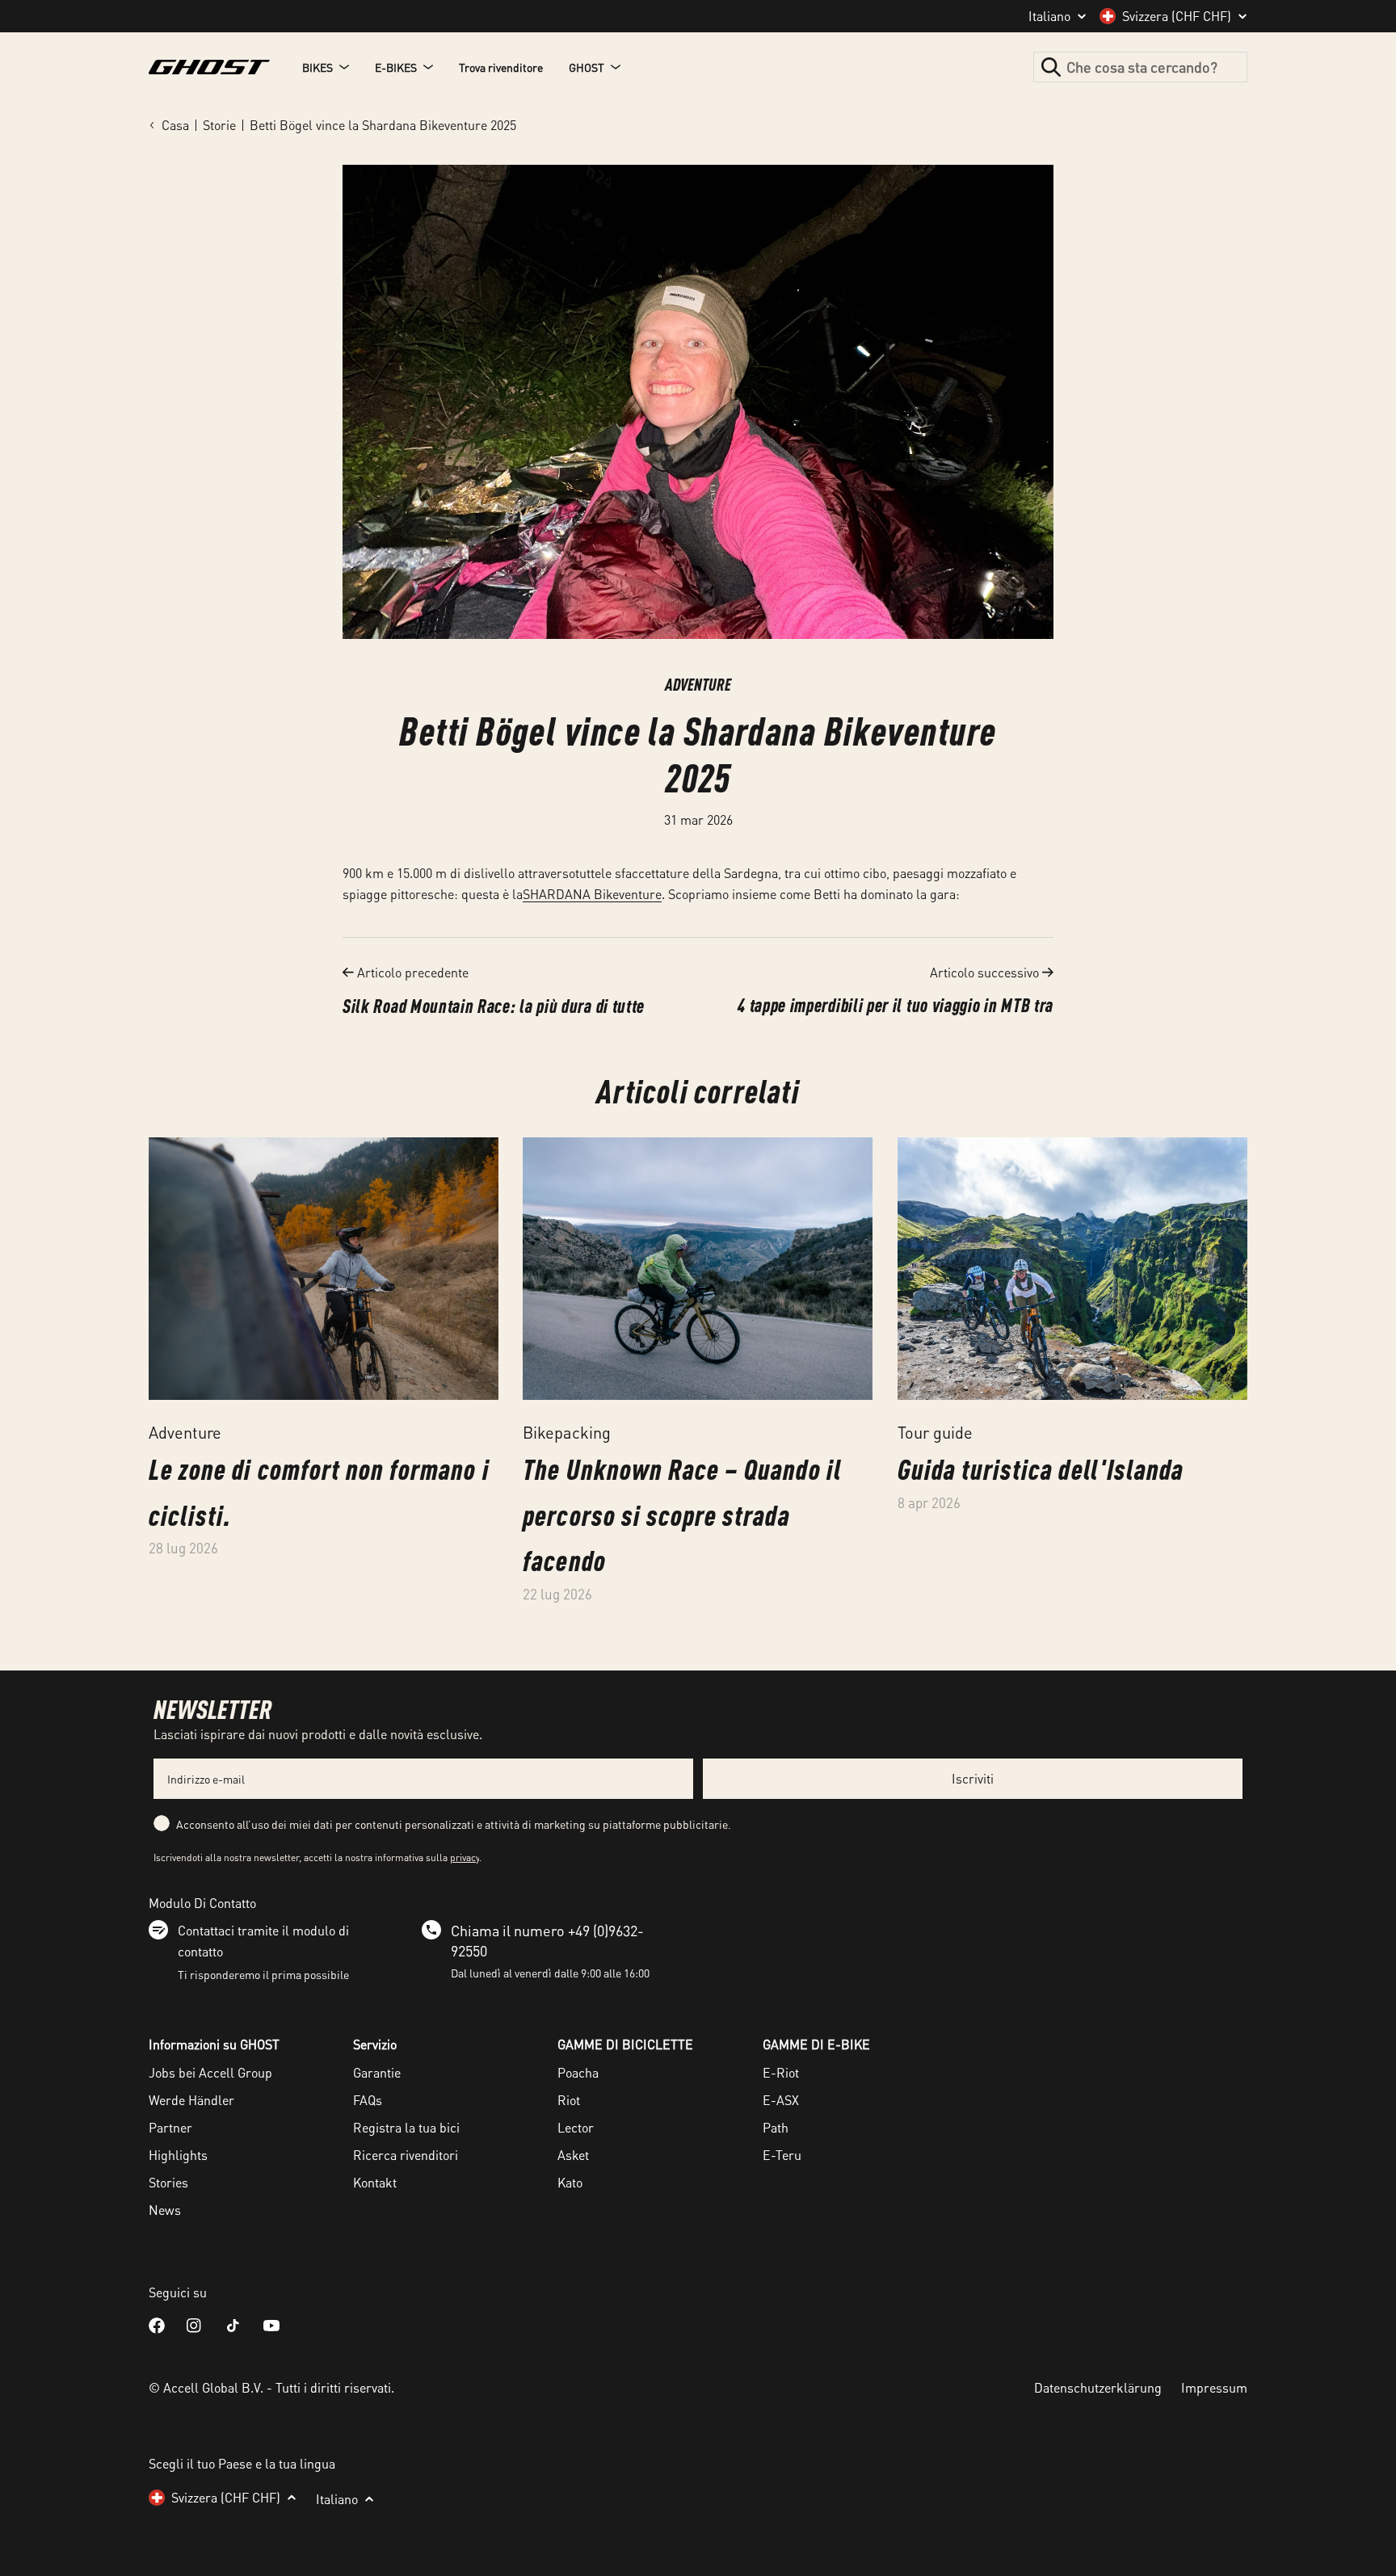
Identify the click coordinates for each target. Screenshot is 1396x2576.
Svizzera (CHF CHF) (1177, 16)
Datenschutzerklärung (1098, 2387)
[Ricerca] (1051, 67)
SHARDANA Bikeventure (592, 894)
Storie (219, 125)
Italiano (1049, 16)
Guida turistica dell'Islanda (1041, 1469)
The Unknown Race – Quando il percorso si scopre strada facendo (682, 1515)
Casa (175, 125)
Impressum (1214, 2387)
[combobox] (1140, 67)
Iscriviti (973, 1778)
